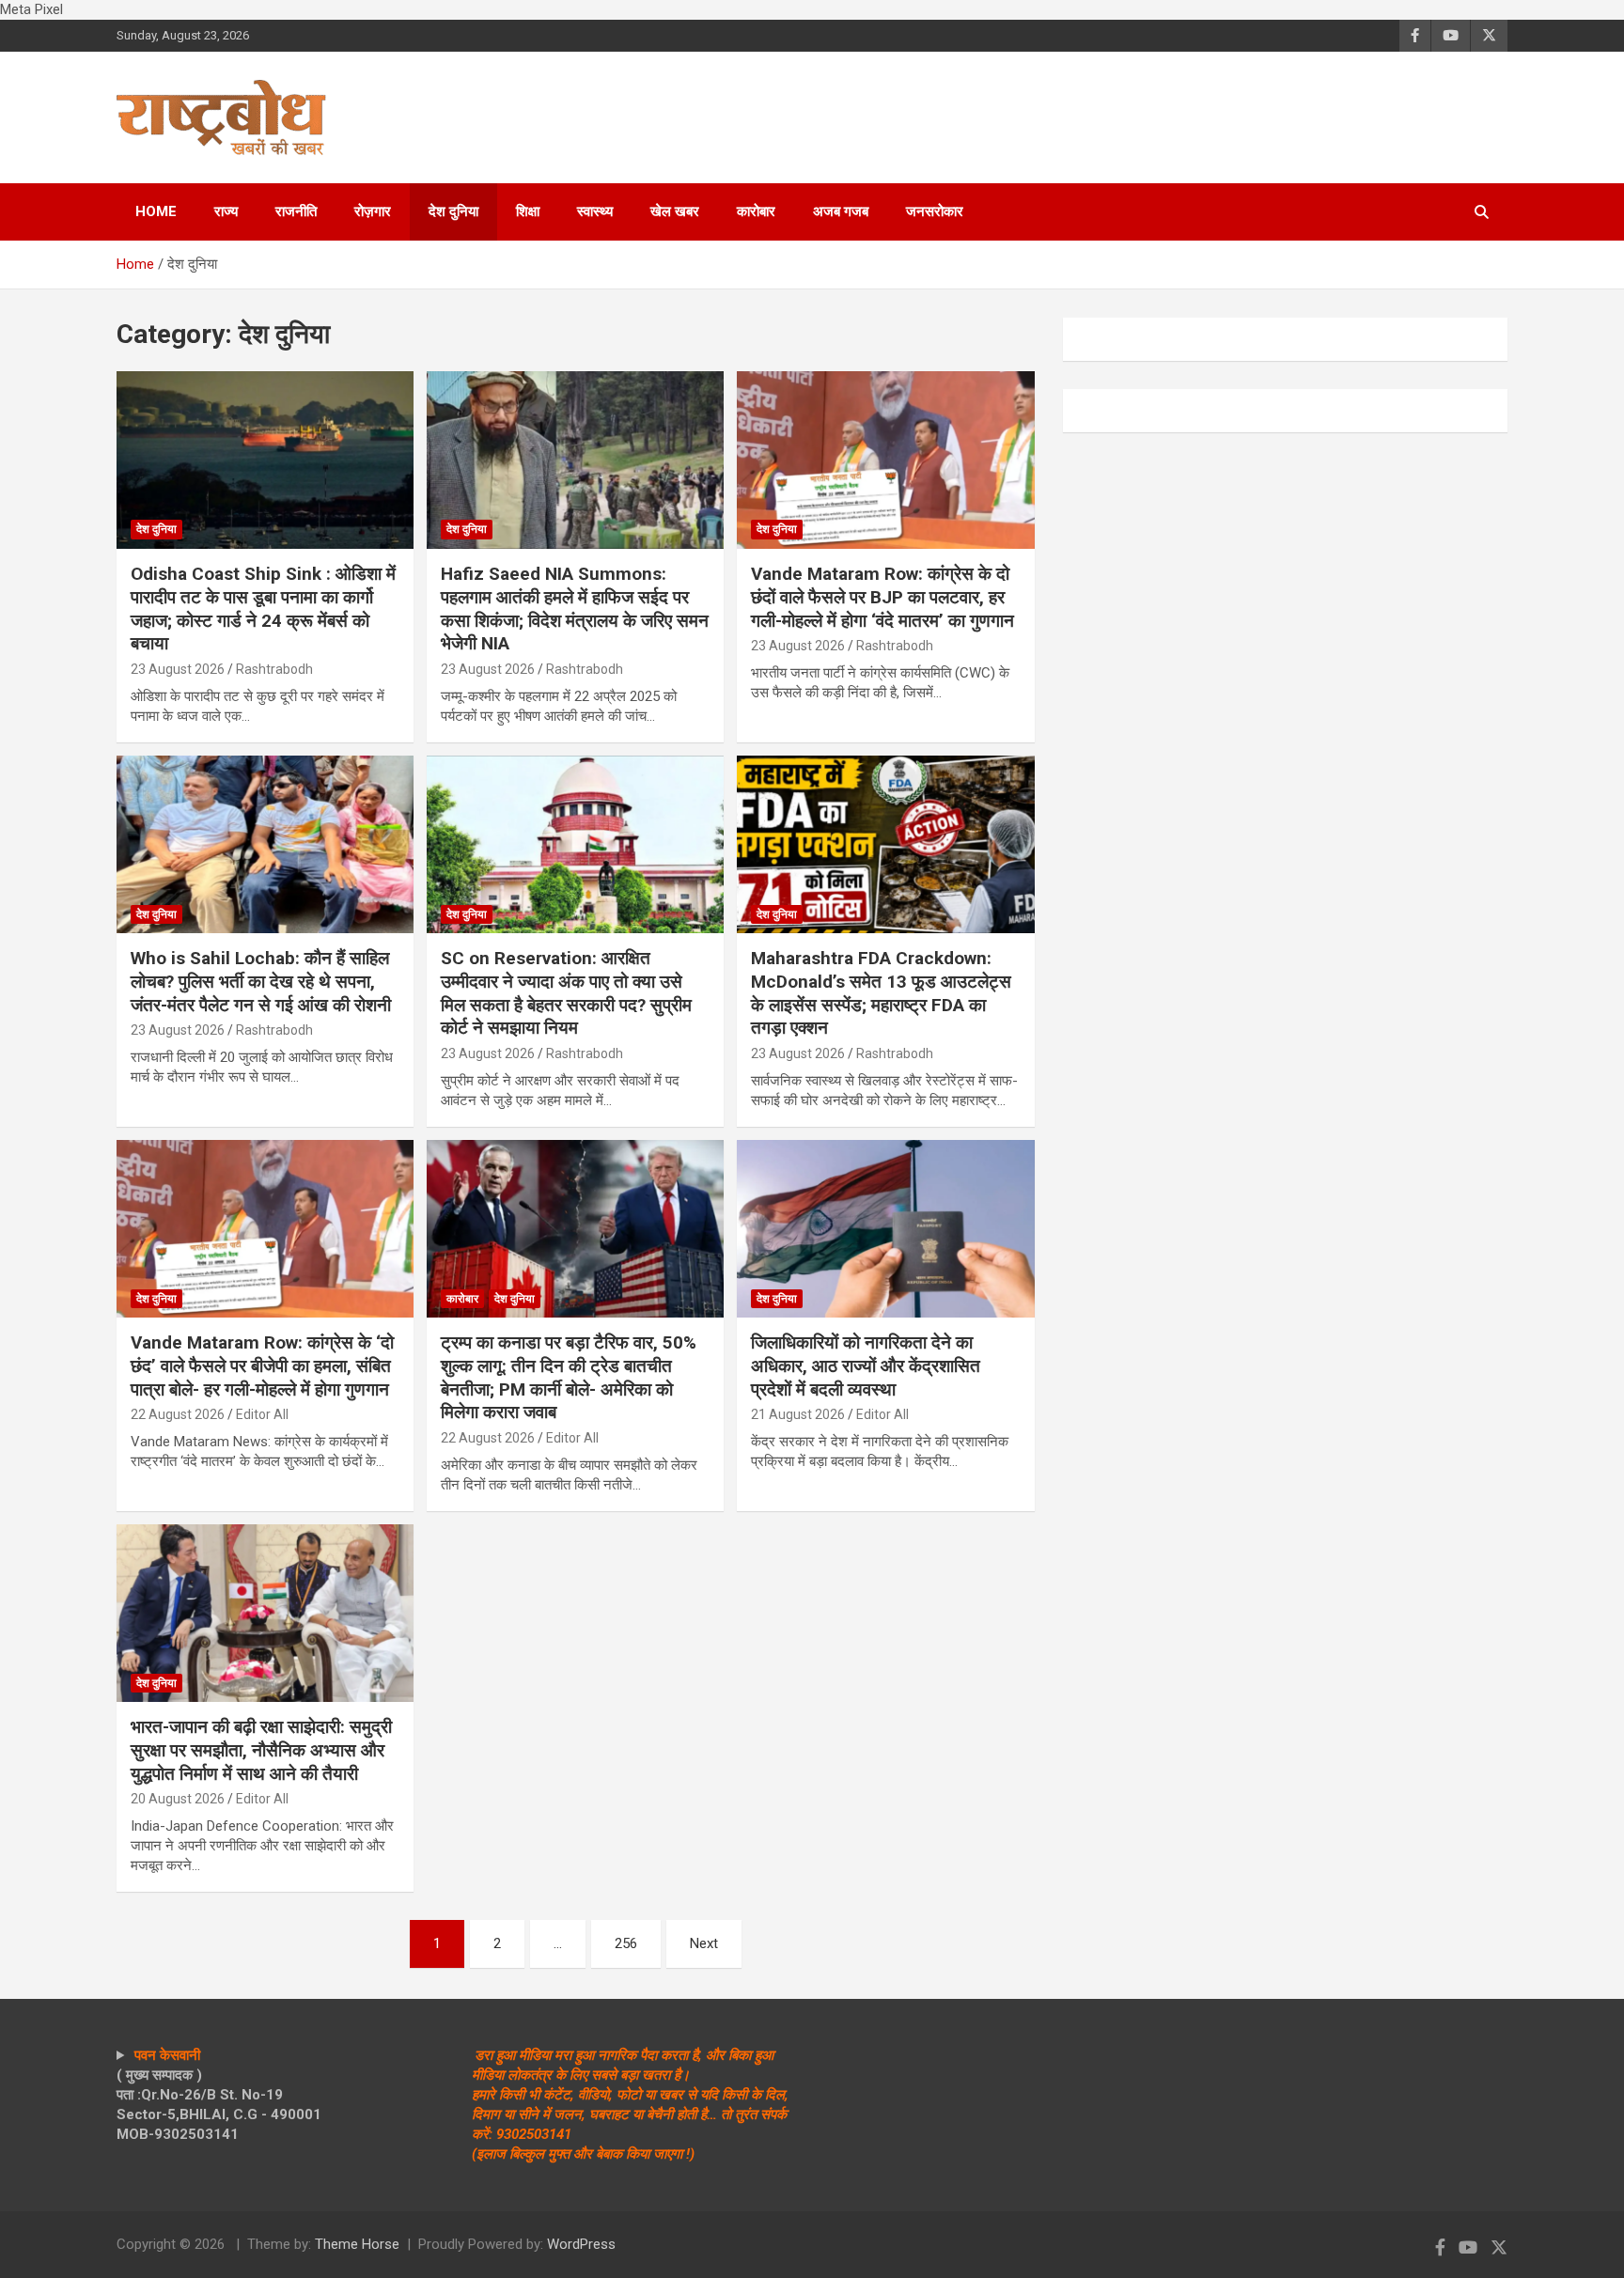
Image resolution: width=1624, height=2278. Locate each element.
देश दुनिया (453, 211)
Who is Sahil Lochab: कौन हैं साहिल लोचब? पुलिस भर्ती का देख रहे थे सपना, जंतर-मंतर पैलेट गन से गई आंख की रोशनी (261, 981)
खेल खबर (675, 211)
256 (626, 1943)
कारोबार (756, 211)
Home (156, 211)
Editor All (262, 1414)
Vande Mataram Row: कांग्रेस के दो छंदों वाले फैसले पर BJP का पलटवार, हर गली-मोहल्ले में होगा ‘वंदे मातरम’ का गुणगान (882, 597)
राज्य (226, 211)
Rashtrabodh (274, 669)
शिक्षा (528, 211)
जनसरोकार (935, 211)
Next (704, 1943)
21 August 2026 (798, 1414)
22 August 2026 (178, 1414)
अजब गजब (841, 211)
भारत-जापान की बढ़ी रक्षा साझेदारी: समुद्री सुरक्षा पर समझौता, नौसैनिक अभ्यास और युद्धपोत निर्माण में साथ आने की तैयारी (261, 1750)
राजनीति (296, 211)
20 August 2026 (178, 1799)
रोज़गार (373, 211)
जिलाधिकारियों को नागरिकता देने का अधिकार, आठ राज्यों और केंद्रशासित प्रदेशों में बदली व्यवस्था (866, 1365)
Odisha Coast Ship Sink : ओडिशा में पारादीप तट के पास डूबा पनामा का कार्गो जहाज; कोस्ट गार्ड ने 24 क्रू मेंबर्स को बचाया (263, 609)
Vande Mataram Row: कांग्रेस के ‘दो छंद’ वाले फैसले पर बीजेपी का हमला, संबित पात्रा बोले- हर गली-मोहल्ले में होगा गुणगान (262, 1365)
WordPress (581, 2244)
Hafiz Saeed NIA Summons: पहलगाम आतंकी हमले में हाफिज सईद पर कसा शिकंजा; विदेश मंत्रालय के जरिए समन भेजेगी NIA (575, 609)
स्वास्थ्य (595, 211)
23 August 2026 (178, 669)
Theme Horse (357, 2244)
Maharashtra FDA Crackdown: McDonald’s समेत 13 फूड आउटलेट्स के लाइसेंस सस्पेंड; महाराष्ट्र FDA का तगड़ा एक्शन (881, 993)
